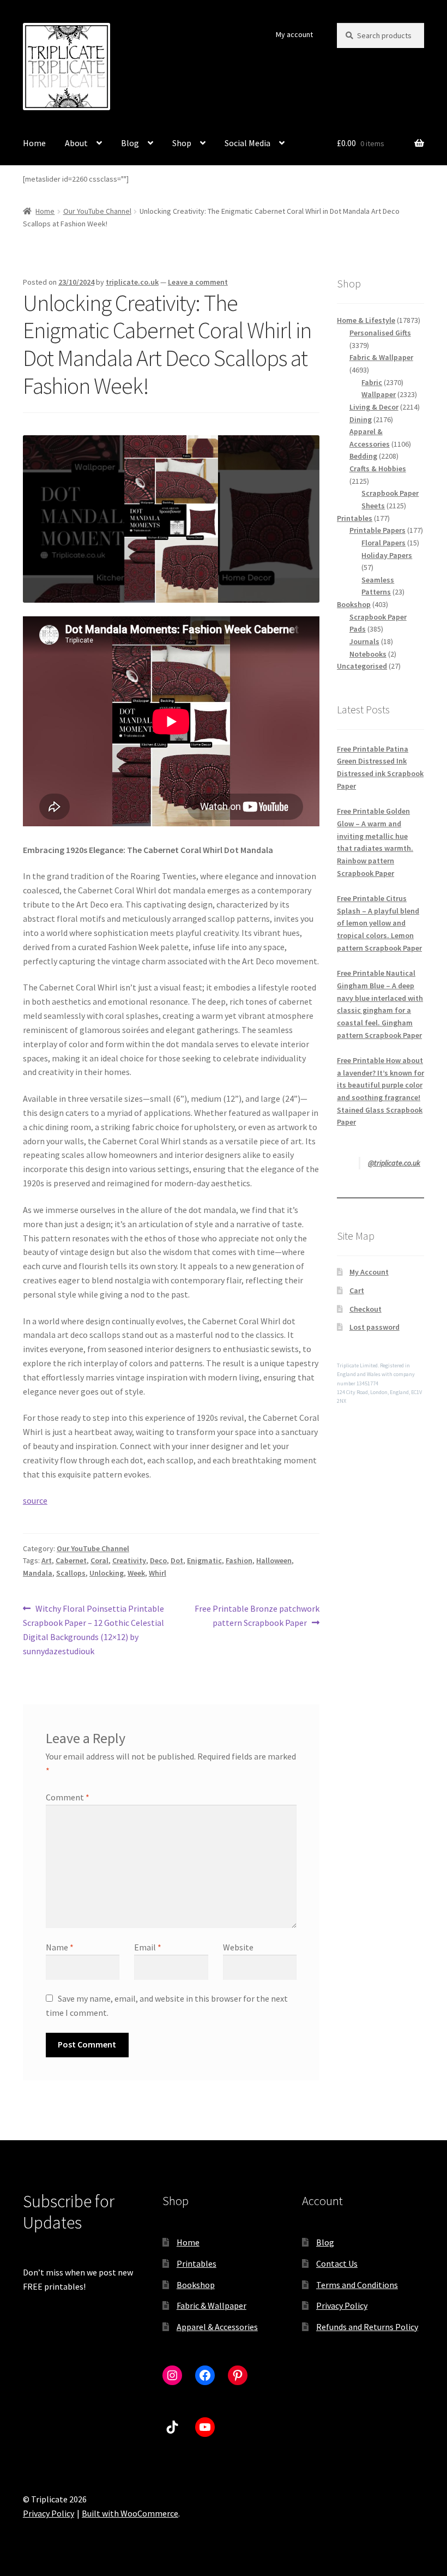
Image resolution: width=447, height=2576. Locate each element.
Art (47, 1560)
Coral (99, 1560)
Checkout (366, 1309)
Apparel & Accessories (217, 2327)
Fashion (239, 1560)
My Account (369, 1272)
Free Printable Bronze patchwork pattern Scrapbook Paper (257, 1615)
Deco (158, 1560)
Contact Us (337, 2263)
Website (238, 1947)
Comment (68, 1797)
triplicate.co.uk (132, 282)
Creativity (129, 1560)
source (35, 1500)
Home (34, 143)
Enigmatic (204, 1560)
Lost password (374, 1327)
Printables (197, 2263)
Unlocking (107, 1573)
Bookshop (196, 2285)
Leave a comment (198, 282)
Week (136, 1573)
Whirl (158, 1573)
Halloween (274, 1560)
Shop (182, 143)
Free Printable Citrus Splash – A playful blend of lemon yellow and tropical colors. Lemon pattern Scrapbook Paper (379, 923)
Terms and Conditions (357, 2285)
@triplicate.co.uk (394, 1163)
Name (60, 1947)
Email (148, 1947)
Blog (130, 143)
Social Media (247, 143)
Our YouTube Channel (97, 211)
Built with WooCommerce (130, 2513)
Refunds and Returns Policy (367, 2327)
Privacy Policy (342, 2305)
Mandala (38, 1573)
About (76, 143)
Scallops (71, 1573)
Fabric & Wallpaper (212, 2305)
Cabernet (71, 1560)
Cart (357, 1290)
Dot (177, 1560)
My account (294, 34)
